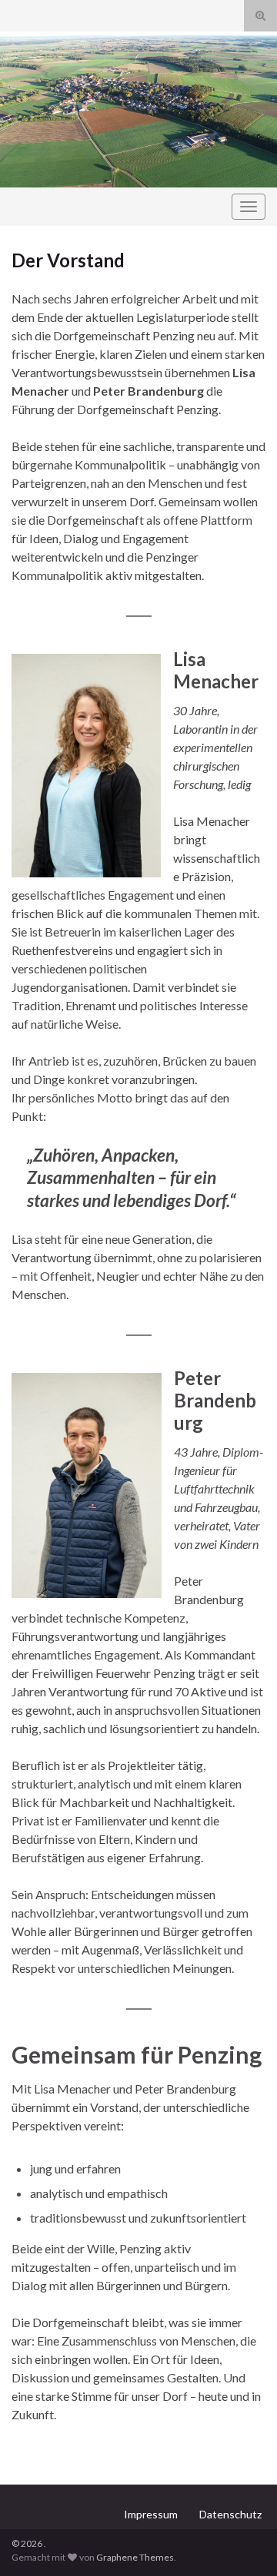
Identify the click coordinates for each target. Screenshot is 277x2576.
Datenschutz (230, 2514)
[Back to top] (242, 2541)
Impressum (151, 2514)
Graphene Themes (135, 2557)
